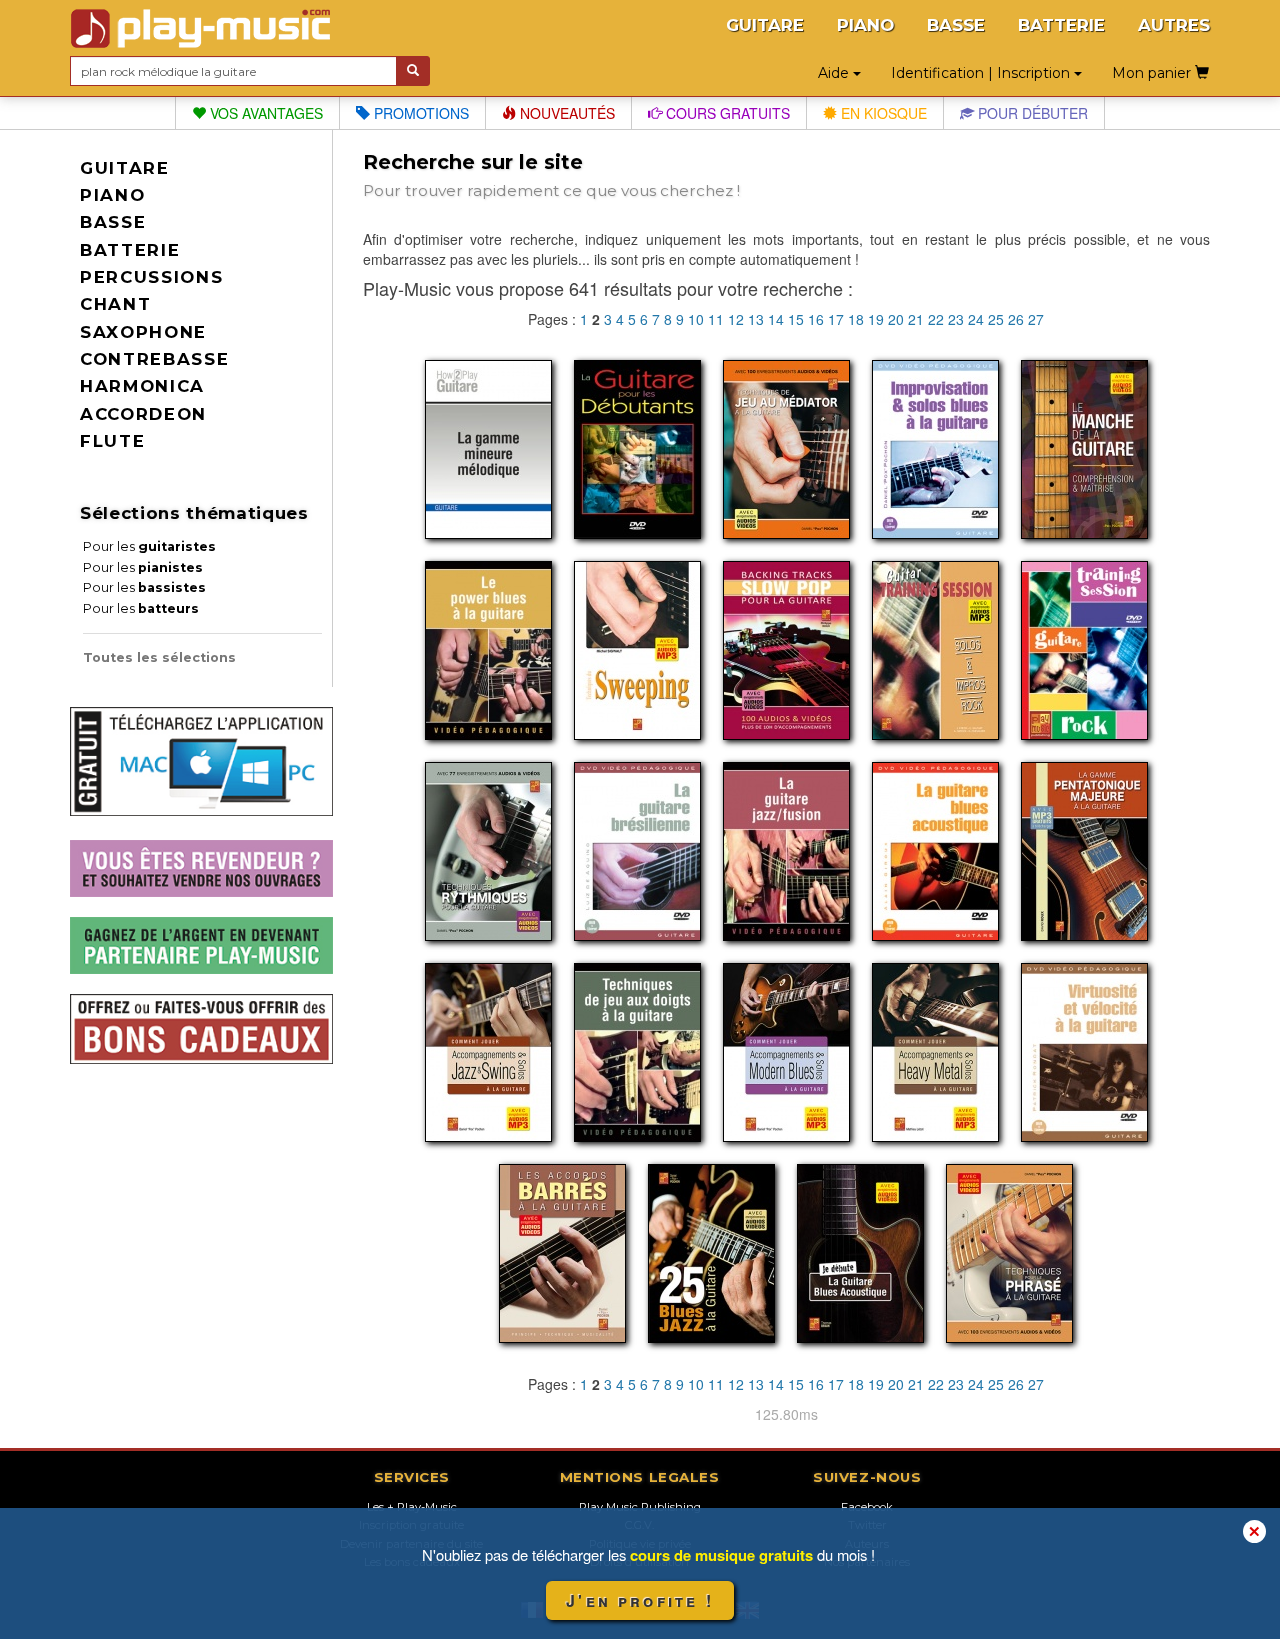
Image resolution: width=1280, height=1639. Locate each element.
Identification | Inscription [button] (982, 73)
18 (856, 319)
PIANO (865, 25)
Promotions (419, 113)
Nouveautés (565, 113)
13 (756, 319)
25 (996, 319)
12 (736, 319)
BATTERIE (1061, 25)
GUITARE (765, 25)
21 (916, 319)
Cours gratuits (726, 113)
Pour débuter (1031, 113)
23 (956, 319)
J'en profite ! (640, 1600)
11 (716, 319)
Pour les (149, 546)
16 (816, 319)
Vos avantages (264, 113)
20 (896, 319)
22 (936, 319)
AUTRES (1174, 25)
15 (796, 319)
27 (1036, 319)
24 (976, 319)
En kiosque (882, 113)
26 (1016, 319)
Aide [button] (835, 73)
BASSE (956, 25)
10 (696, 319)
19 (876, 319)
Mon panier (1153, 73)
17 (836, 319)
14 (776, 319)
